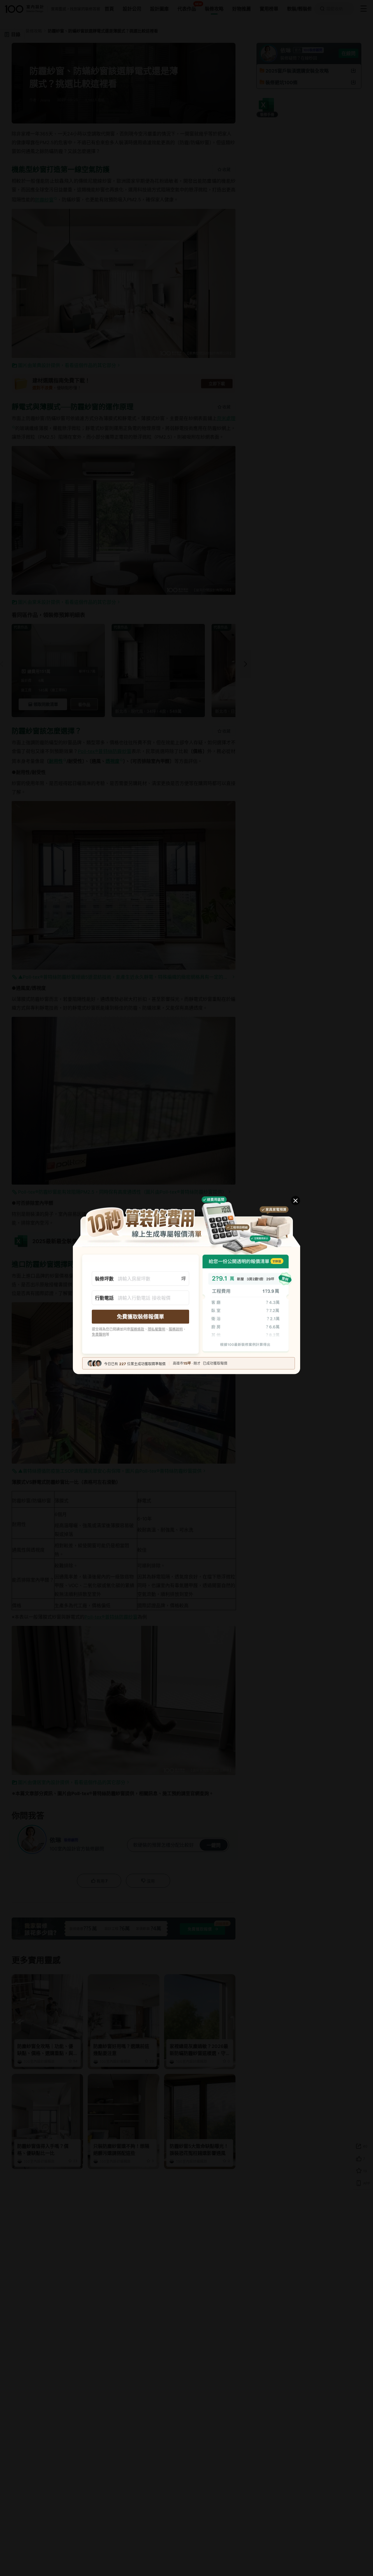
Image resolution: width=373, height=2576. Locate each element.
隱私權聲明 (156, 1329)
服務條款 (137, 1329)
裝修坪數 (104, 1279)
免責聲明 (99, 1334)
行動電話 (104, 1298)
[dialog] (186, 1288)
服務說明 (176, 1329)
